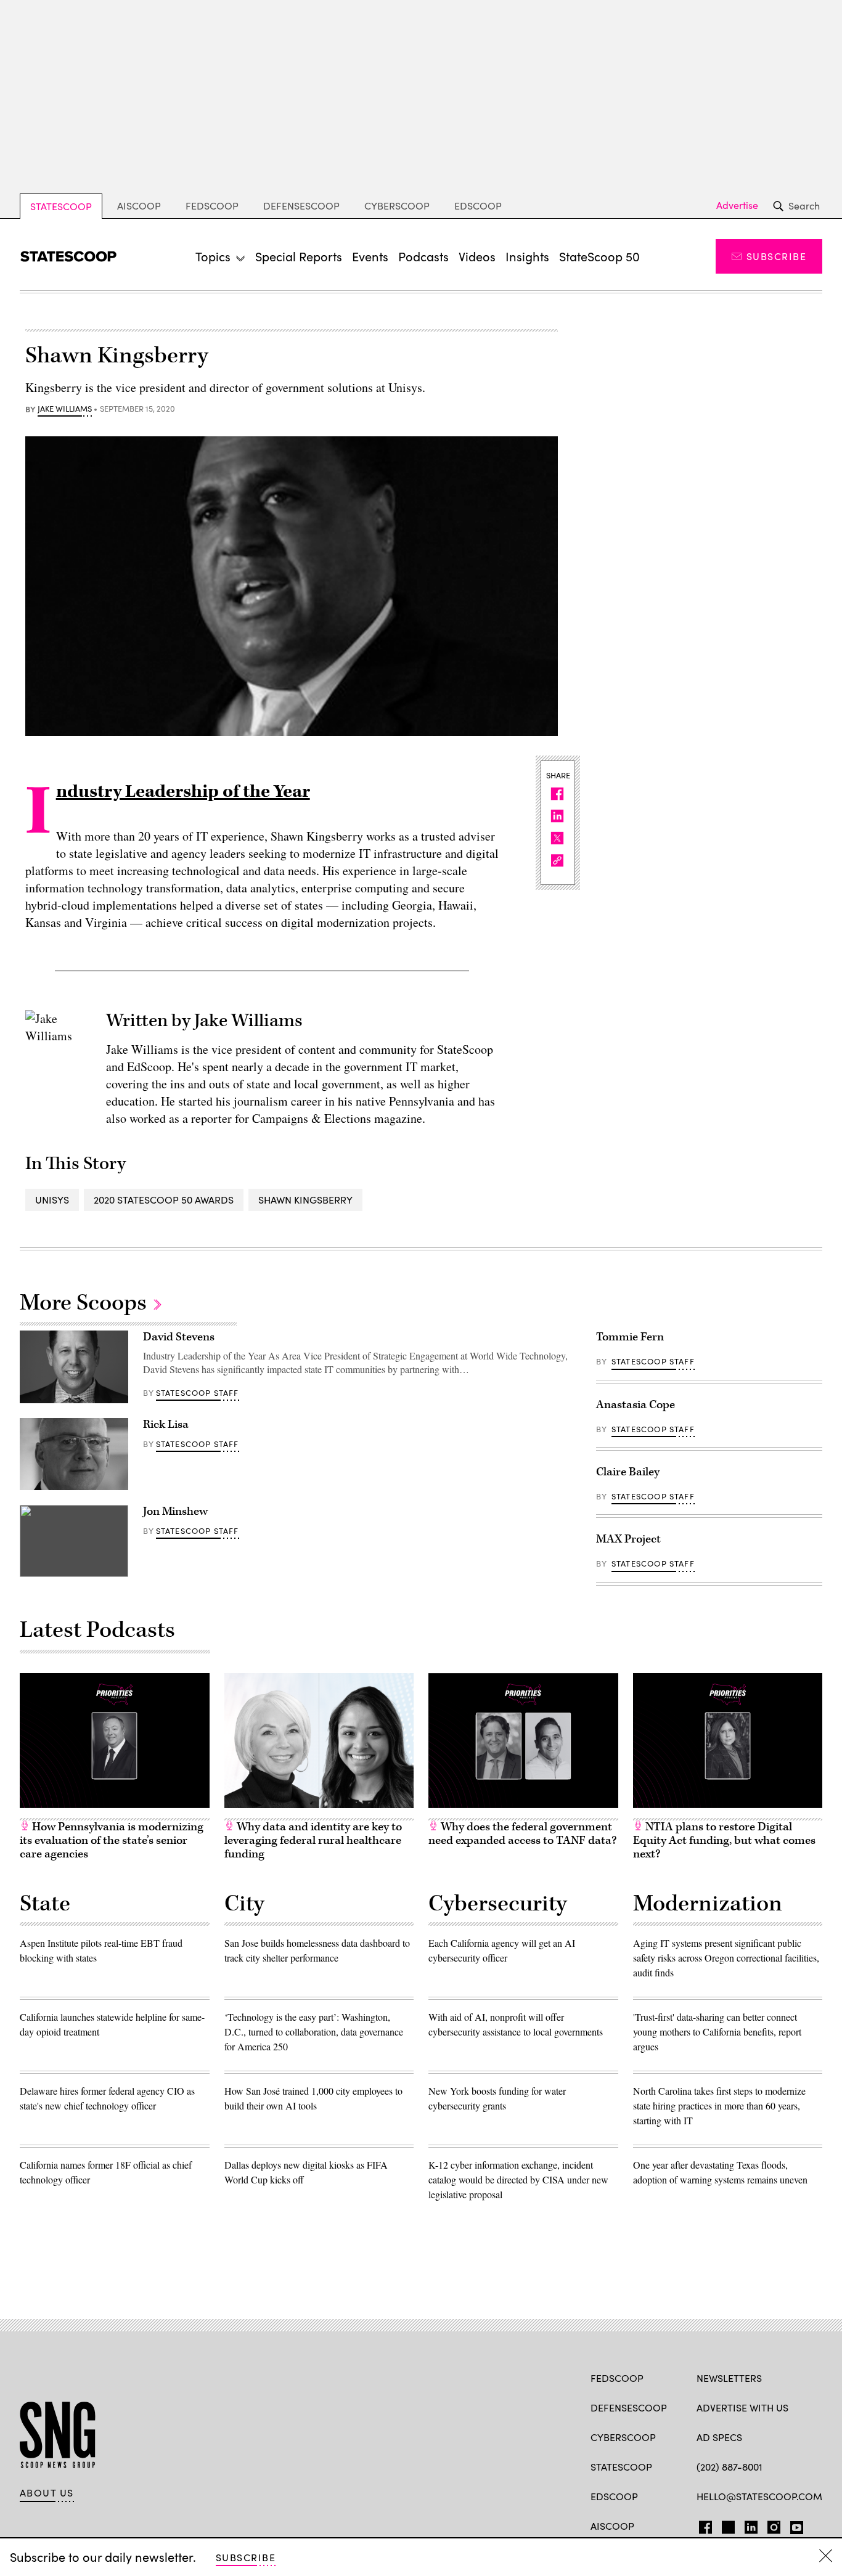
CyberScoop (397, 206)
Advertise (737, 205)
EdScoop (478, 206)
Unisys (52, 1200)
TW (726, 2525)
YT (794, 2525)
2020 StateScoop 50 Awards (164, 1200)
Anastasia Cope (636, 1405)
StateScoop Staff (198, 1393)
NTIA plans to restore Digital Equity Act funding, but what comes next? (724, 1840)
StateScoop (61, 206)
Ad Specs (719, 2437)
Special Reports (299, 256)
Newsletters (729, 2378)
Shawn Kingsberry (305, 1200)
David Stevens (179, 1337)
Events (370, 256)
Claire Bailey (628, 1472)
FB (702, 2525)
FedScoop (212, 206)
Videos (477, 256)
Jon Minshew (175, 1511)
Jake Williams (65, 409)
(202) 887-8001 (730, 2467)
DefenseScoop (301, 206)
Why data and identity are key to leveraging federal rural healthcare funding (313, 1840)
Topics (213, 256)
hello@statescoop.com (759, 2496)
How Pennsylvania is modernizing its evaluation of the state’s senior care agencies (112, 1840)
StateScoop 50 (599, 256)
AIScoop (139, 206)
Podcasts (423, 256)
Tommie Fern (630, 1337)
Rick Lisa (166, 1425)
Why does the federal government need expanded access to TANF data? (522, 1834)
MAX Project (628, 1539)
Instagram (774, 2525)
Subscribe (776, 256)
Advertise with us (742, 2407)
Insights (527, 256)
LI (746, 2525)
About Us (47, 2493)
